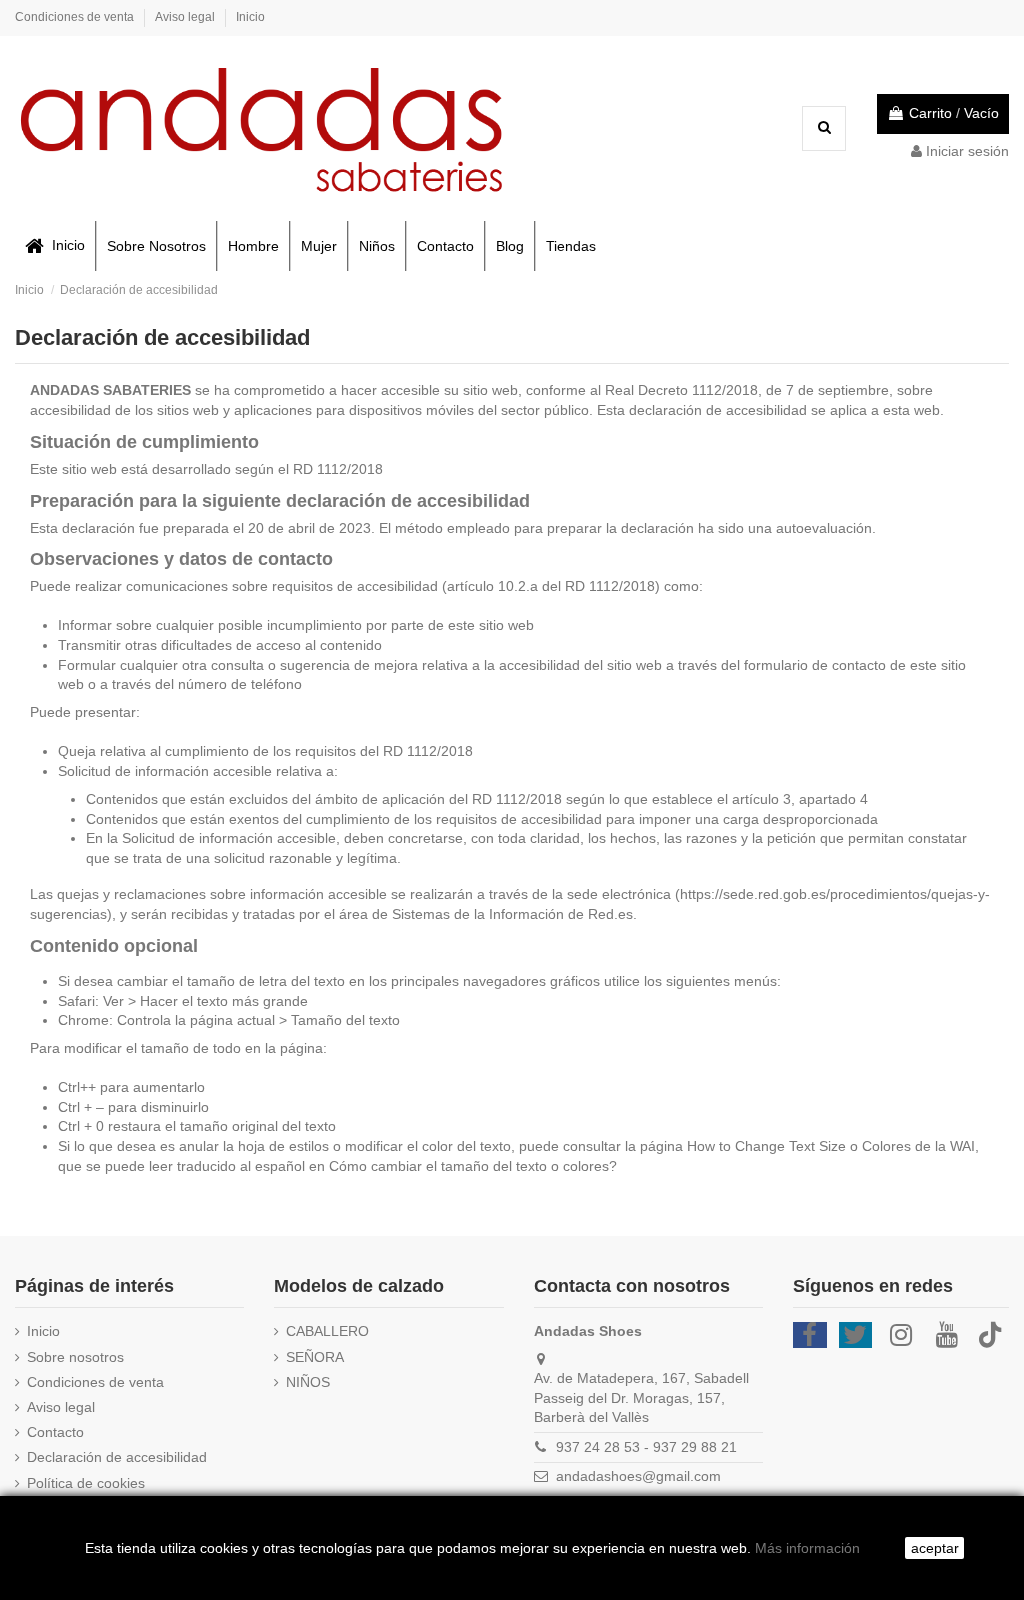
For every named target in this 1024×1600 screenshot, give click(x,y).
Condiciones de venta (76, 17)
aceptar (935, 1548)
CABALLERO (327, 1331)
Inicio (250, 17)
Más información (807, 1548)
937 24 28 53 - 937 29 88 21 (646, 1447)
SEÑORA (315, 1357)
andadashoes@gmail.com (638, 1476)
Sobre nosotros (75, 1357)
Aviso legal (186, 17)
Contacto (55, 1432)
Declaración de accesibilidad (117, 1457)
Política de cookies (86, 1483)
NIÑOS (308, 1382)
